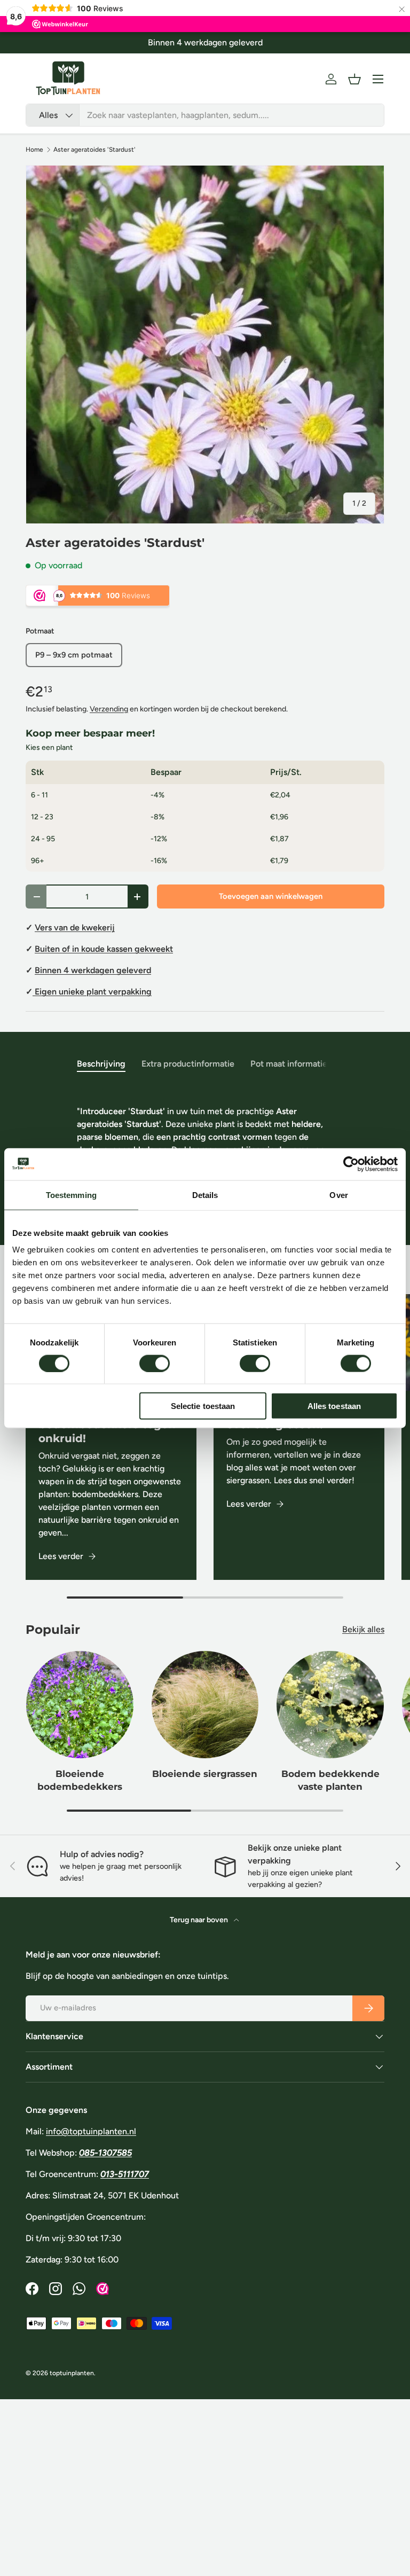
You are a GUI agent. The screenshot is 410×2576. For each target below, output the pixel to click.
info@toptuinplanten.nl (91, 2131)
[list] (205, 344)
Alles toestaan (334, 1406)
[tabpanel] (205, 1146)
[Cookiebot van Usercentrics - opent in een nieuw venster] (351, 1164)
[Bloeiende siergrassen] (205, 1705)
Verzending (109, 709)
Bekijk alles (363, 1629)
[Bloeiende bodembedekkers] (80, 1705)
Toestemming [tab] (71, 1195)
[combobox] (205, 115)
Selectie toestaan (203, 1406)
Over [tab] (338, 1195)
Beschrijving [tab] (101, 1064)
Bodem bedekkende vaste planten (330, 1780)
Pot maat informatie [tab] (289, 1064)
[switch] (155, 1363)
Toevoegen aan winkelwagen (271, 896)
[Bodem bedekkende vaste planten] (330, 1705)
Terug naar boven (200, 1920)
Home (34, 150)
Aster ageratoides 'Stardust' (94, 150)
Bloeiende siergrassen (205, 1774)
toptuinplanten (72, 2373)
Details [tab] (205, 1195)
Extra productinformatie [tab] (188, 1064)
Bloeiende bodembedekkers (80, 1780)
